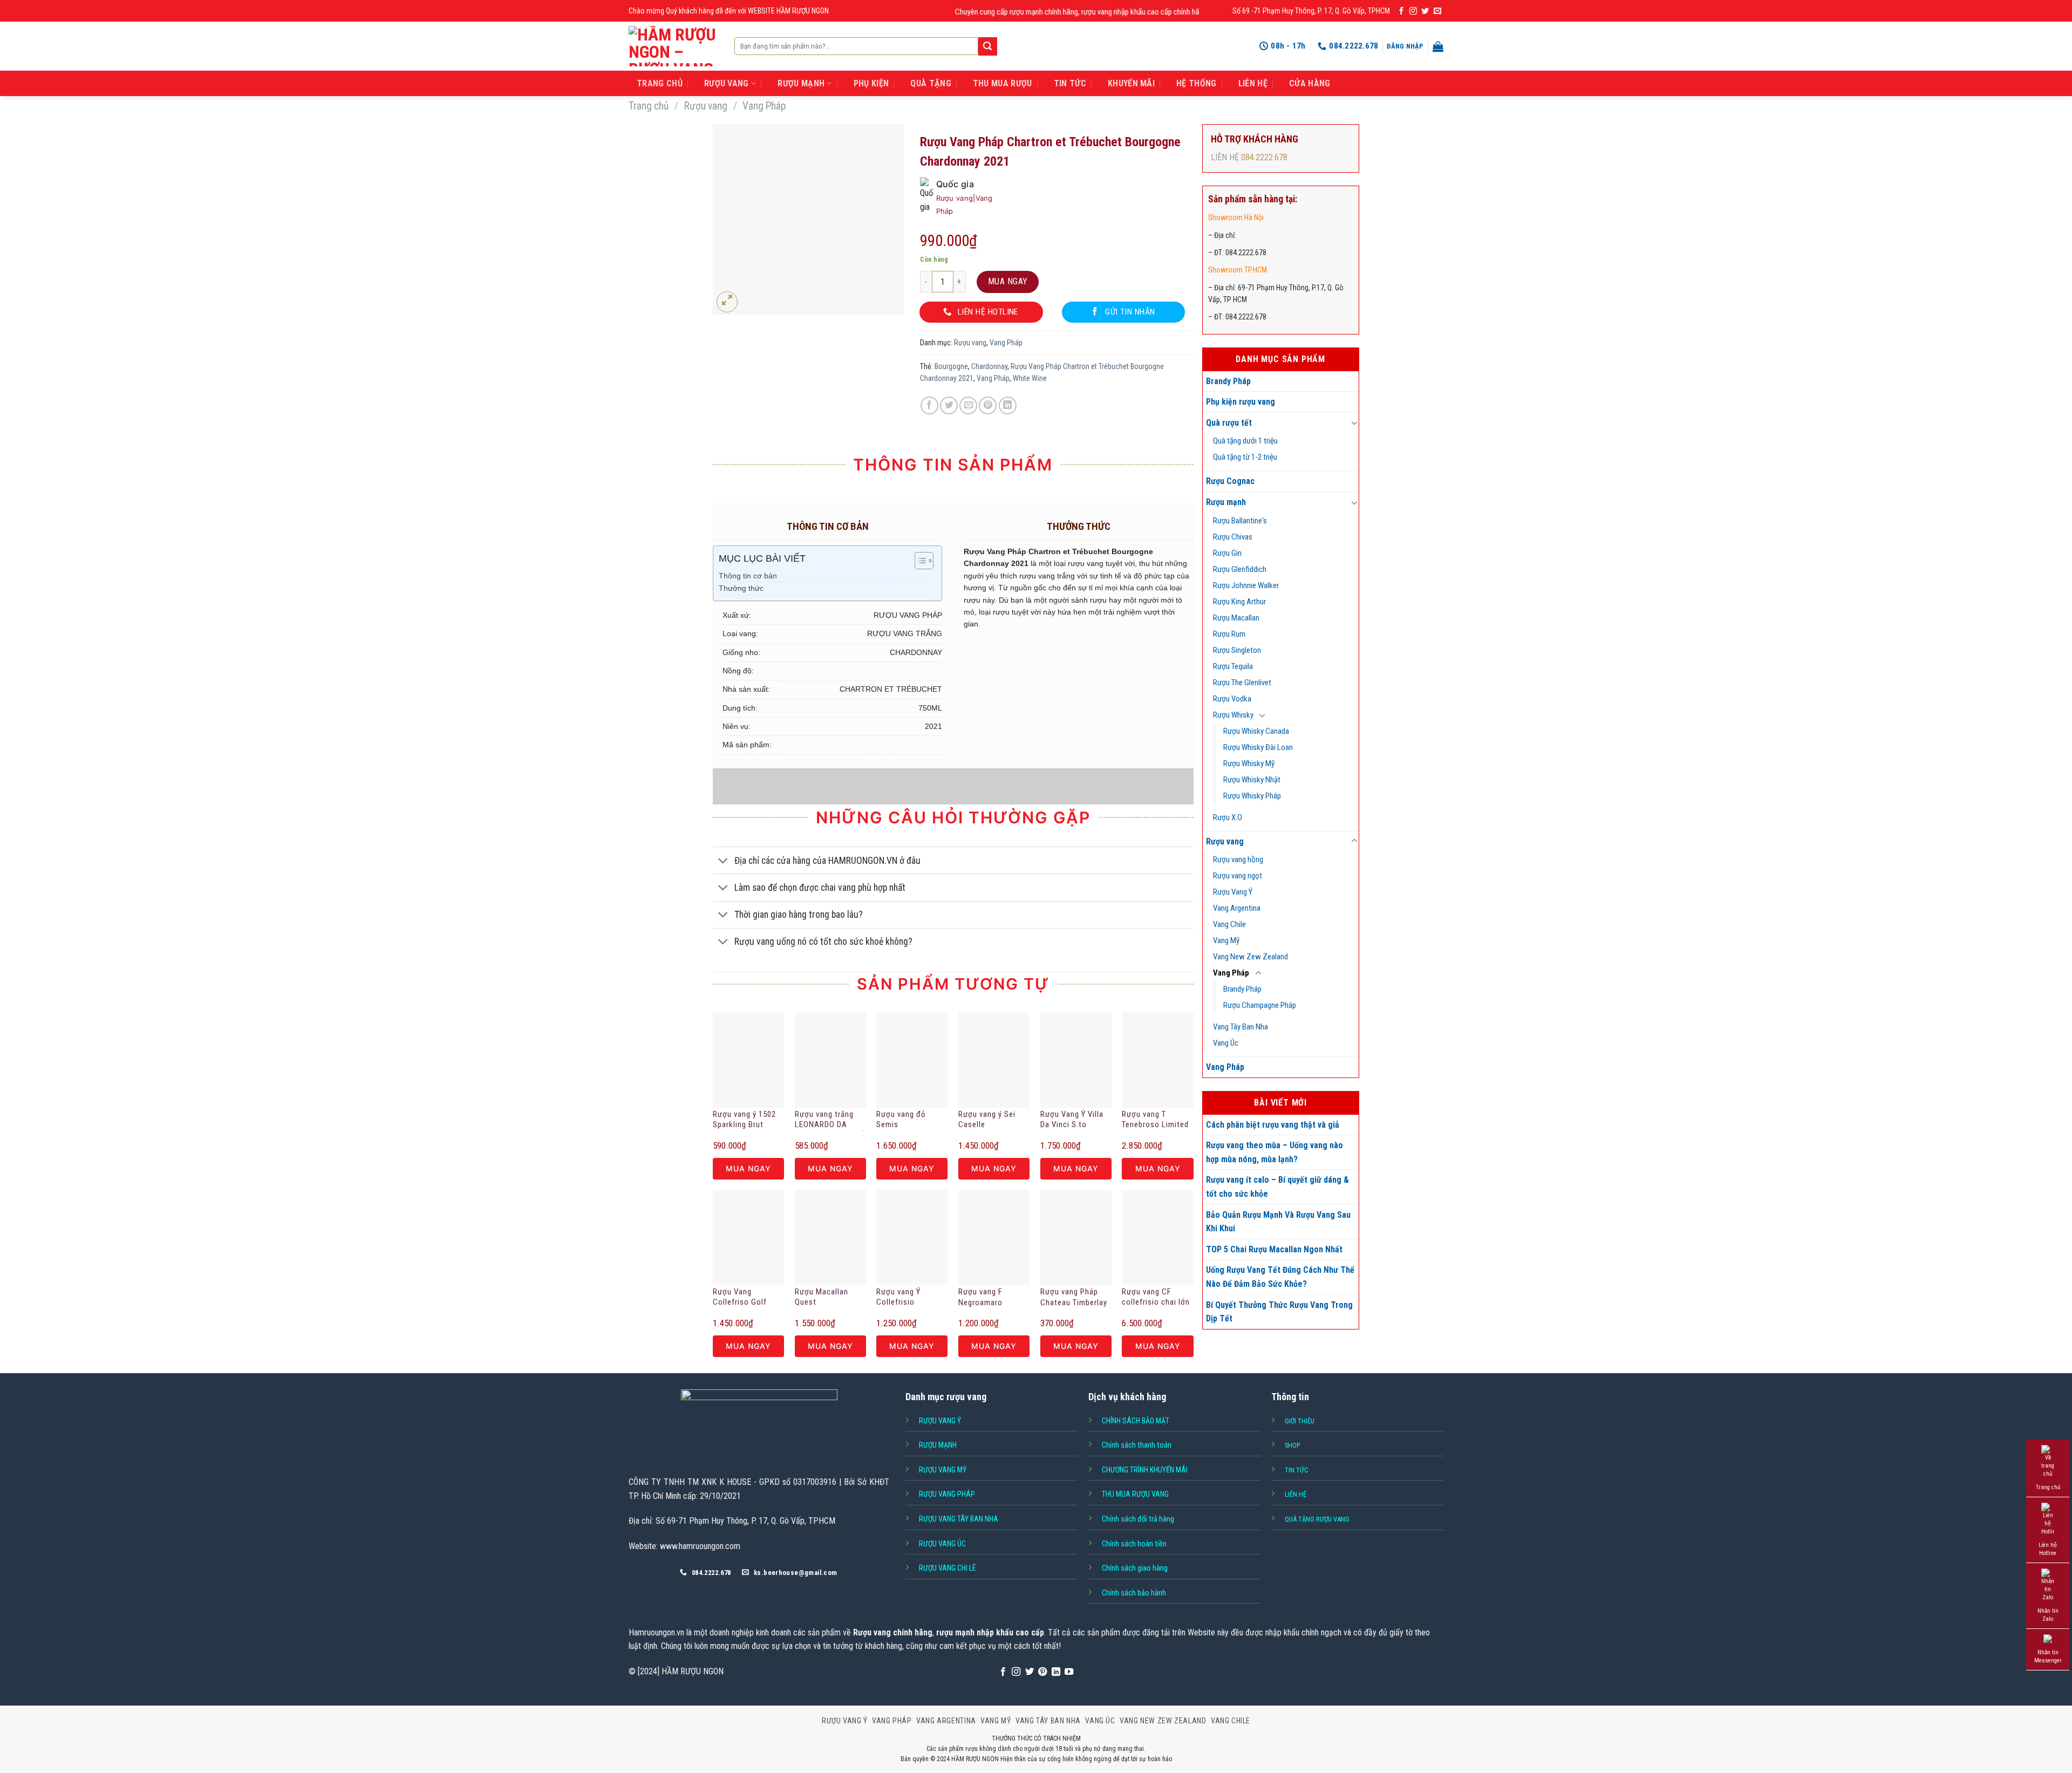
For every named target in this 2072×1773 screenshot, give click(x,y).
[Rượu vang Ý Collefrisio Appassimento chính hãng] (912, 1237)
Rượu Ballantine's (1240, 521)
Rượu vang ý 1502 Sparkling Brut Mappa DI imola (744, 1120)
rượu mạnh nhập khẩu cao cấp (990, 1632)
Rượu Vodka (1232, 699)
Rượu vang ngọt (1238, 876)
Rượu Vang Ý (1233, 892)
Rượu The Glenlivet (1242, 683)
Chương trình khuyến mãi (1145, 1470)
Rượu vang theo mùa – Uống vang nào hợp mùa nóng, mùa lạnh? (1274, 1152)
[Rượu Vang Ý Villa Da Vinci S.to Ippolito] (1076, 1060)
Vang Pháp (764, 106)
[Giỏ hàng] (1438, 46)
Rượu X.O (1228, 817)
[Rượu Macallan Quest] (830, 1237)
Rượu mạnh (1226, 502)
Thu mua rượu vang (1135, 1494)
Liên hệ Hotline (2048, 1549)
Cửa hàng (1310, 83)
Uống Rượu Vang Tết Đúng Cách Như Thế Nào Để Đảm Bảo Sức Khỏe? (1280, 1277)
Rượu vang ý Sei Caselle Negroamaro (987, 1120)
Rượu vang (706, 106)
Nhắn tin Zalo (2048, 1615)
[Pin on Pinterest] (988, 405)
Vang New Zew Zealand (1250, 957)
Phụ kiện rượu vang (1241, 402)
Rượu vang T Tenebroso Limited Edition (1155, 1120)
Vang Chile (1229, 924)
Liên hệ (1253, 83)
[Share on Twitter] (949, 405)
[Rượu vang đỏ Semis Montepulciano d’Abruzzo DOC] (912, 1060)
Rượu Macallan (1236, 618)
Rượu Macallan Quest (822, 1297)
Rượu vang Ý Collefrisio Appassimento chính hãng (902, 1298)
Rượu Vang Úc (942, 1544)
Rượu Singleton (1237, 650)
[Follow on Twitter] (1425, 11)
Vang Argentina (1237, 908)
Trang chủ (649, 106)
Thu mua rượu (1003, 83)
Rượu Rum (1229, 634)
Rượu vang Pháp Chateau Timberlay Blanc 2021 (1074, 1298)
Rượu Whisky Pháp (1252, 796)
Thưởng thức (741, 588)
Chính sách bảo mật (1136, 1421)
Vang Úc (1226, 1043)
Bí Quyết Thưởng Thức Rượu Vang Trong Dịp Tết (1279, 1312)
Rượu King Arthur (1239, 602)
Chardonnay (989, 366)
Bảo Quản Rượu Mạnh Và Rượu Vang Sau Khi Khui (1278, 1222)
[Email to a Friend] (968, 405)
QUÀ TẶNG (931, 83)
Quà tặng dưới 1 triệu (1245, 441)
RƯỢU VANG (727, 83)
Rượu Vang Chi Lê (948, 1568)
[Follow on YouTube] (1069, 1672)
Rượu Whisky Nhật (1252, 780)
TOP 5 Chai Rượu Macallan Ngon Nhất (1274, 1249)
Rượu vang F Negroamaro (980, 1297)
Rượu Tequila (1233, 666)
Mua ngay (1008, 281)
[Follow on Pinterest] (1042, 1672)
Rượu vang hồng (1238, 860)
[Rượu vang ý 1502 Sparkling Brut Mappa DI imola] (748, 1060)
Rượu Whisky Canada (1256, 731)
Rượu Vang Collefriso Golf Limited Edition (740, 1298)
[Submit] (987, 46)
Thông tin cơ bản (748, 576)
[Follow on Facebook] (1401, 11)
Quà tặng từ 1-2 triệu (1245, 457)
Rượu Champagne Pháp (1260, 1005)
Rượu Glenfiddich (1240, 569)
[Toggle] (1354, 422)
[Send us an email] (1437, 11)
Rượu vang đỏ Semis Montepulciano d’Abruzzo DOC (903, 1120)
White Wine (1030, 378)
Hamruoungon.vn (656, 1632)
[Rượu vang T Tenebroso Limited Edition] (1157, 1060)
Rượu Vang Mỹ (943, 1470)
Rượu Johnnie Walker (1246, 585)
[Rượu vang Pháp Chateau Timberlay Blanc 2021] (1076, 1237)
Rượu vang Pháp (947, 1494)
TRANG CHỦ (660, 83)
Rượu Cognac (1230, 481)
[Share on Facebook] (929, 405)
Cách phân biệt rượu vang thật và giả (1273, 1125)
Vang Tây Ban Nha (1241, 1027)
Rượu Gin (1227, 553)
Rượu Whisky (1233, 715)
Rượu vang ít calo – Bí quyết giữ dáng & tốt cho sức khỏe (1277, 1187)
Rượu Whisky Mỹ (1249, 763)
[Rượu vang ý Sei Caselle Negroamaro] (994, 1060)
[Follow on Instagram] (1413, 11)
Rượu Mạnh (938, 1445)
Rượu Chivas (1233, 537)
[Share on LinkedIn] (1008, 405)
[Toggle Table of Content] (919, 561)
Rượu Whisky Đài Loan (1258, 747)
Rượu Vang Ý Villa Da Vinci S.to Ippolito (1072, 1120)
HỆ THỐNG (1197, 83)
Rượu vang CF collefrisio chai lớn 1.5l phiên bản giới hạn (1156, 1298)
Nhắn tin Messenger (2048, 1656)
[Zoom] (727, 302)
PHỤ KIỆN (871, 83)
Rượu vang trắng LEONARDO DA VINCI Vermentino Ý (830, 1120)
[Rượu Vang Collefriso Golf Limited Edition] (748, 1237)
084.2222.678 (1264, 157)
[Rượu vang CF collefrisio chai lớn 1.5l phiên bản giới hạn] (1157, 1237)
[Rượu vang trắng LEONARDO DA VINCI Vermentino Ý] (830, 1060)
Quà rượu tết (1229, 423)
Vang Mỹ (1226, 940)
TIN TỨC (1070, 83)
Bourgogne (951, 366)
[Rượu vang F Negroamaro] (994, 1237)
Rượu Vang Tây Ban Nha (959, 1519)
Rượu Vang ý (940, 1421)
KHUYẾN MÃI (1131, 83)
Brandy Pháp (1228, 381)
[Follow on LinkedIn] (1056, 1672)
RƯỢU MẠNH (801, 83)
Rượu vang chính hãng (893, 1632)
